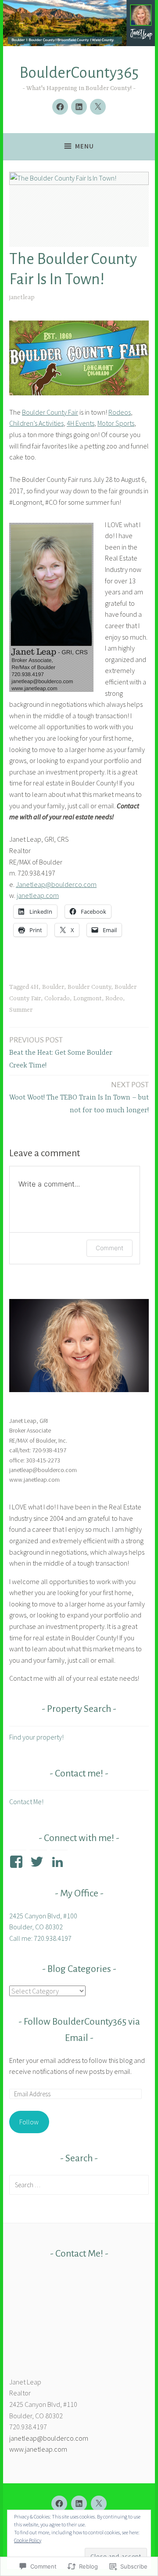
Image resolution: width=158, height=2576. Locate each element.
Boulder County (89, 987)
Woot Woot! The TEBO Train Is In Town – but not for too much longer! (79, 1097)
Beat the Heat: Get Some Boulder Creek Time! (61, 1053)
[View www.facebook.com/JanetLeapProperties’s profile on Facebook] (18, 1862)
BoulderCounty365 (79, 73)
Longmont (88, 999)
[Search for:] (79, 2185)
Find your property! (36, 1737)
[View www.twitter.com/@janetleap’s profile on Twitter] (38, 1862)
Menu (84, 146)
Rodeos (120, 412)
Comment (110, 1248)
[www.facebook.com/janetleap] (60, 107)
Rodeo (114, 999)
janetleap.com (38, 895)
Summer (21, 1010)
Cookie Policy (28, 2540)
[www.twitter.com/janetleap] (98, 107)
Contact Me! (26, 1802)
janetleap (22, 297)
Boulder (53, 987)
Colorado (57, 999)
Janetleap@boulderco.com (56, 884)
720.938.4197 (28, 2427)
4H (35, 987)
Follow (29, 2122)
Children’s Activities (36, 423)
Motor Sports (116, 423)
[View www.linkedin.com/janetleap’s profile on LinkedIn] (59, 1862)
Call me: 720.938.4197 (40, 1938)
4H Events (81, 423)
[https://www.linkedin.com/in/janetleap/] (79, 107)
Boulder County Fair (50, 412)
